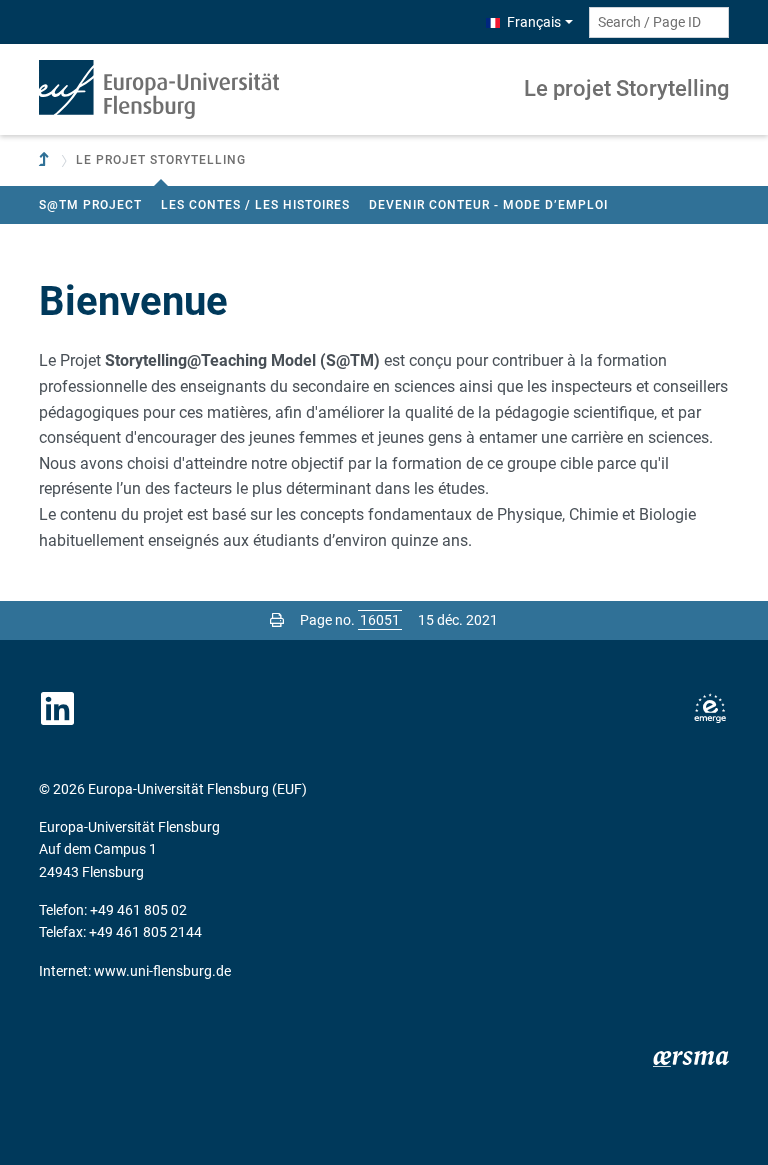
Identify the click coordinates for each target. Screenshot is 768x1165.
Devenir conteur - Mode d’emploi (488, 205)
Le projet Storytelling (626, 88)
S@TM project (90, 205)
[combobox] (659, 22)
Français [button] (534, 22)
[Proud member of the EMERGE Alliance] (710, 709)
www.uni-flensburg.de (162, 971)
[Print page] (277, 620)
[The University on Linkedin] (58, 709)
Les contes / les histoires (255, 205)
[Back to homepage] (159, 89)
